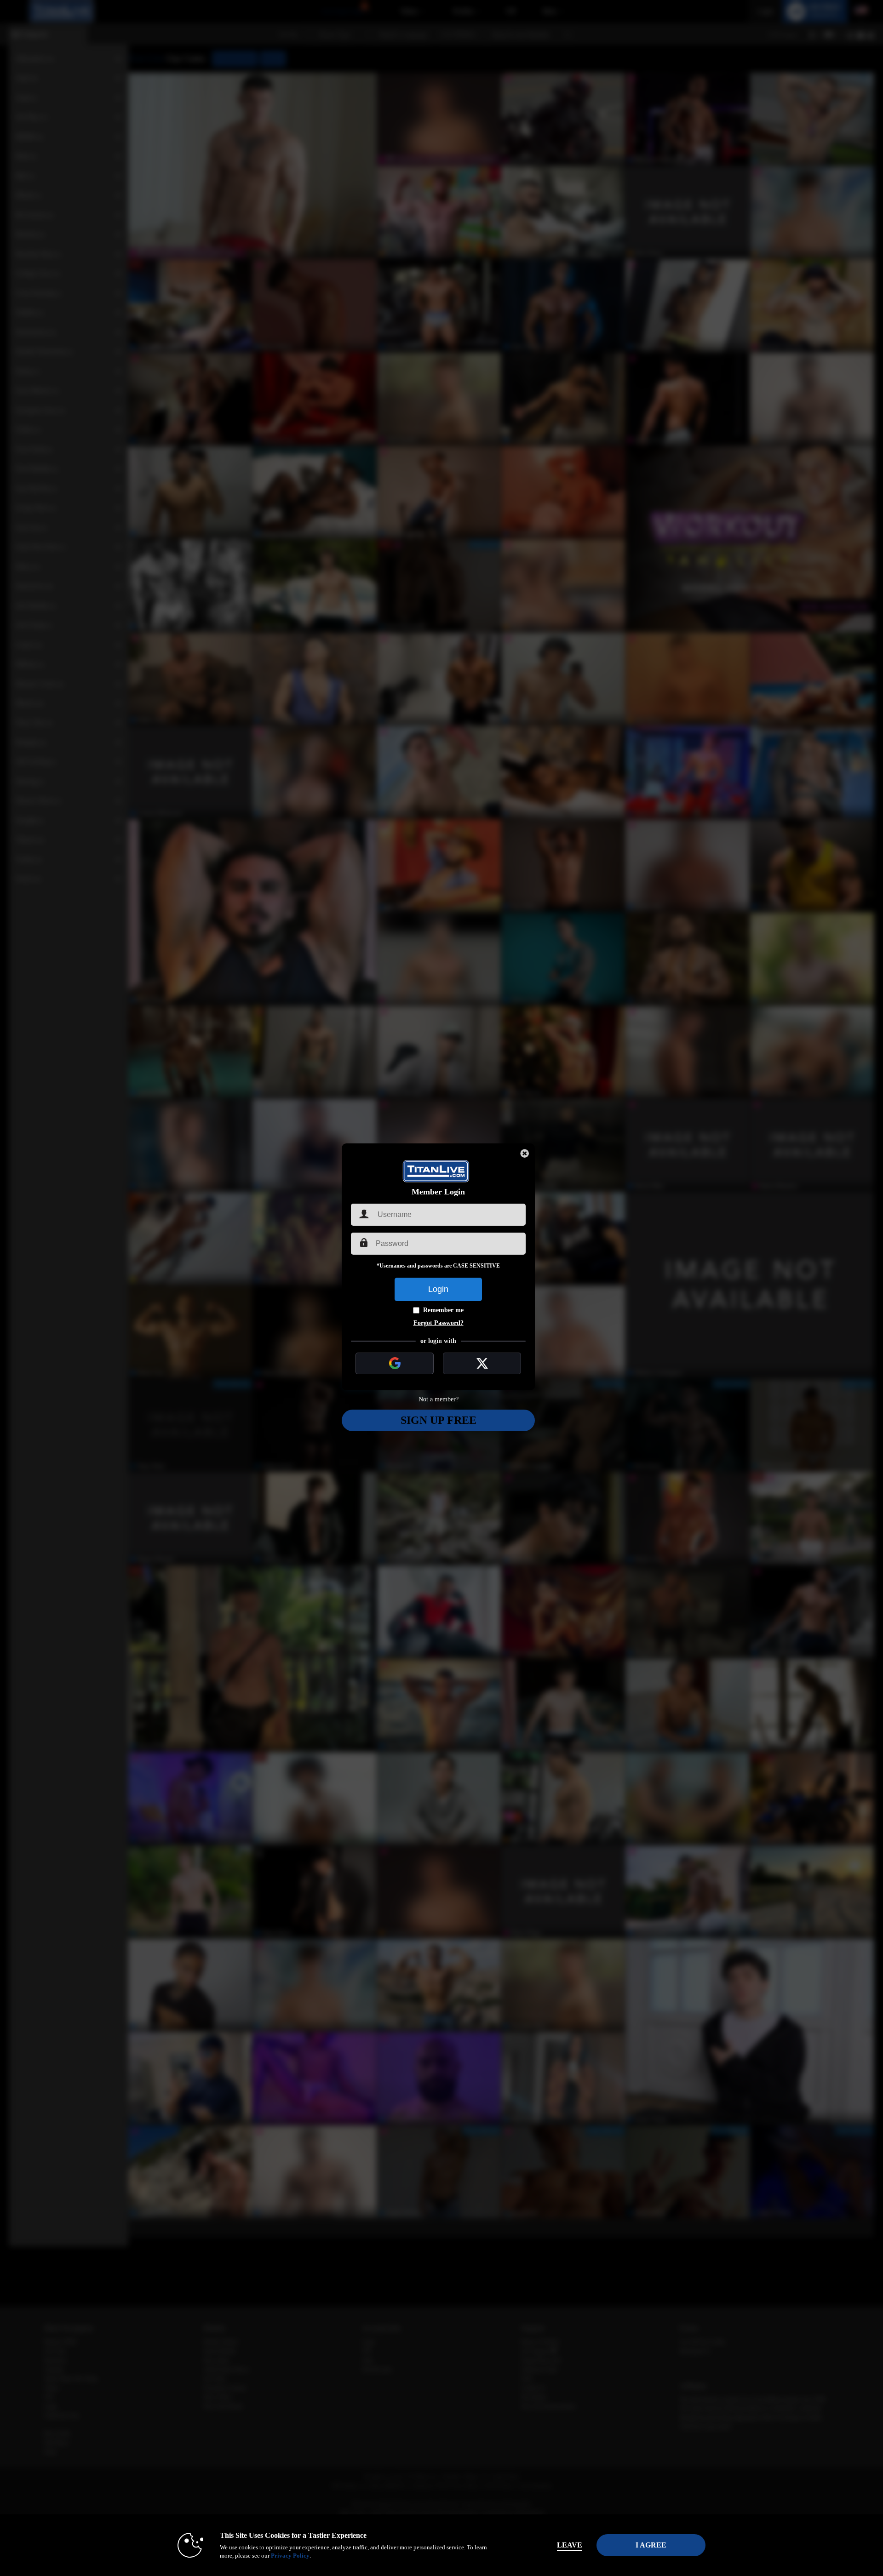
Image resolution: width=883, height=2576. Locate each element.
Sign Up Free (439, 1420)
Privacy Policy (290, 2556)
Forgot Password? (439, 1323)
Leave (570, 2545)
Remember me (443, 1310)
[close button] (525, 1154)
